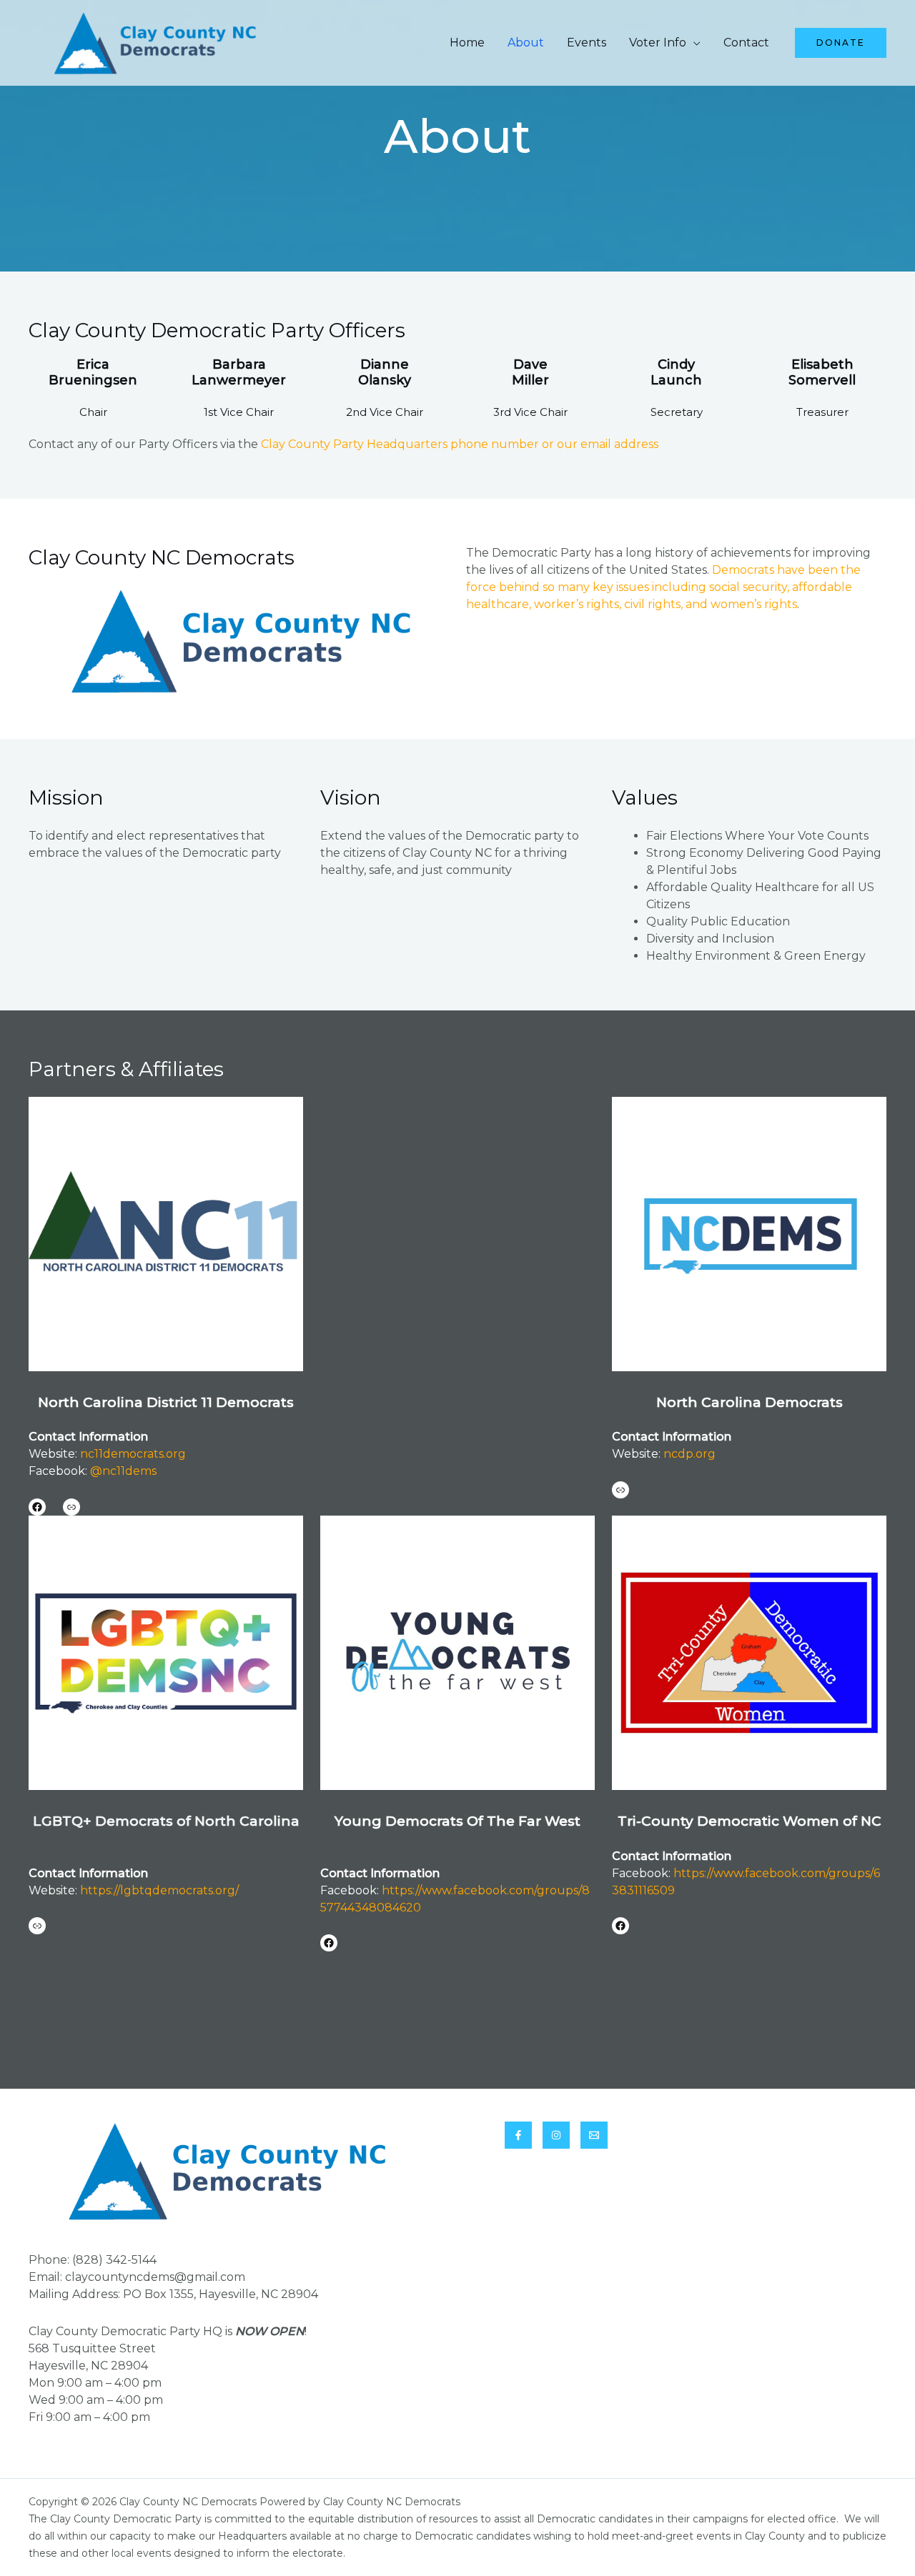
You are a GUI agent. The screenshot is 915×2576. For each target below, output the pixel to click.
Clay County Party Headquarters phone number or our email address (460, 444)
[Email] (594, 2135)
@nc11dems (123, 1471)
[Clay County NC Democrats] (154, 42)
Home (467, 43)
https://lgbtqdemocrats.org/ (159, 1890)
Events (587, 43)
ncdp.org (689, 1454)
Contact (746, 43)
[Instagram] (556, 2135)
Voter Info (658, 43)
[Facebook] (518, 2135)
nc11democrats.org (133, 1454)
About (526, 43)
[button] (841, 43)
